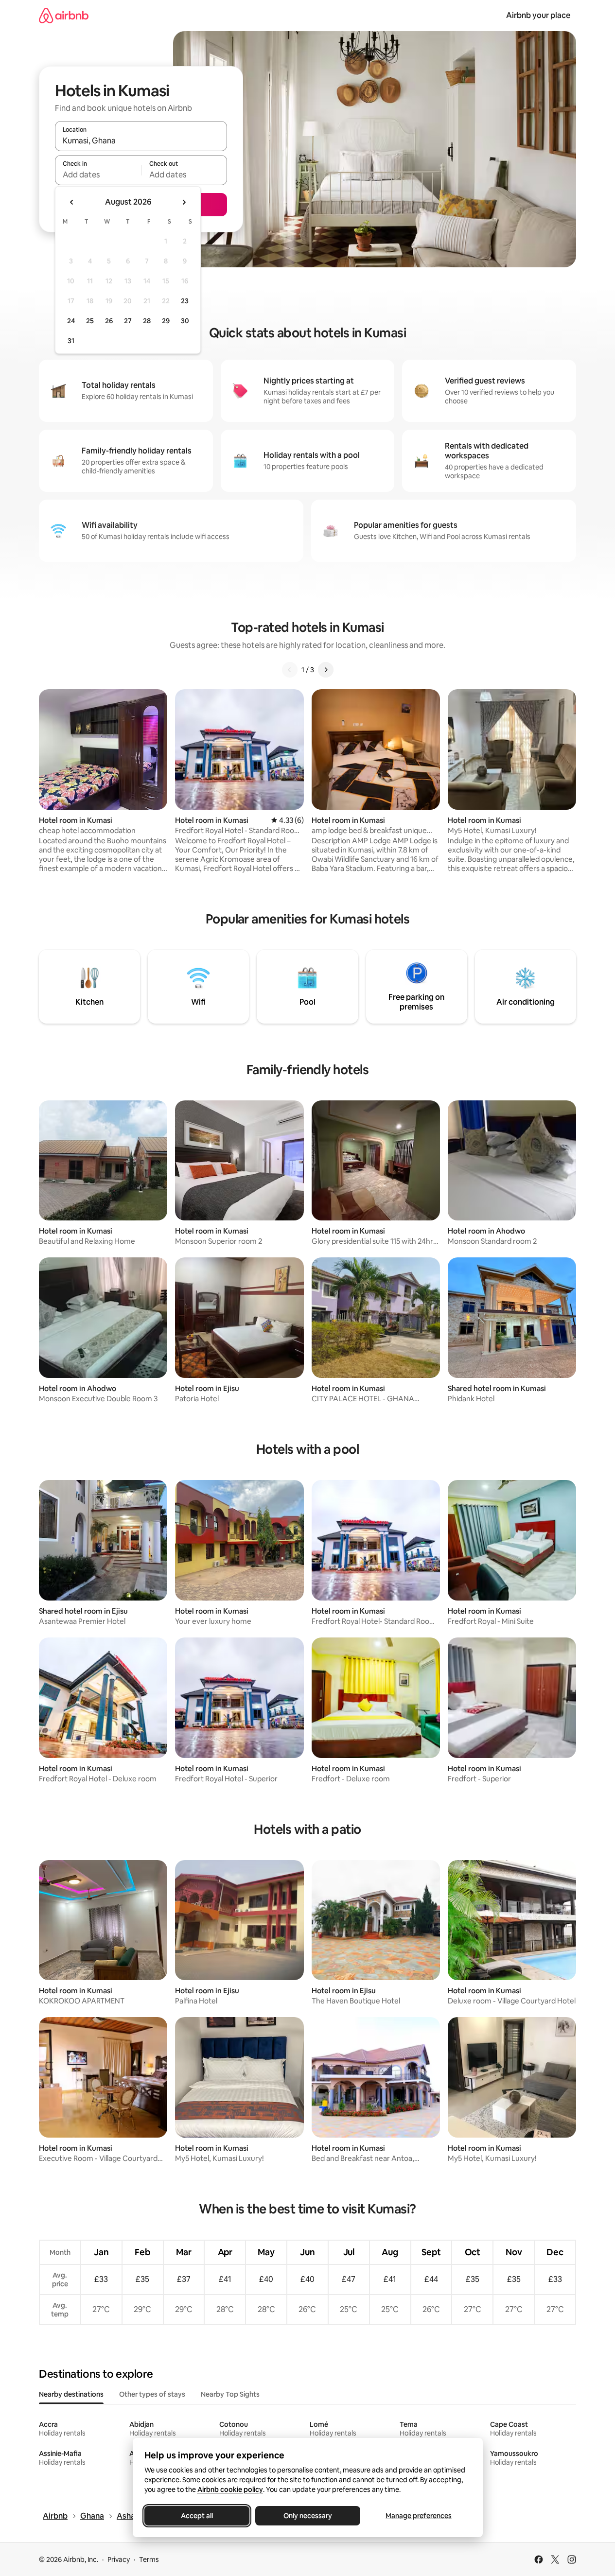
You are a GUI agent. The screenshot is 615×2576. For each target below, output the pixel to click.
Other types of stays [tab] (152, 2394)
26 (109, 321)
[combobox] (141, 140)
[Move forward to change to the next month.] (184, 202)
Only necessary (308, 2516)
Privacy (119, 2559)
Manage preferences (419, 2516)
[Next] (326, 670)
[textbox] (98, 174)
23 (185, 301)
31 (71, 341)
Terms (149, 2559)
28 (147, 321)
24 (71, 321)
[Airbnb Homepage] (64, 15)
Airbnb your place (538, 15)
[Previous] (290, 670)
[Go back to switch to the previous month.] (72, 202)
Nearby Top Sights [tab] (230, 2394)
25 (90, 321)
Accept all (197, 2516)
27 (128, 321)
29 (166, 321)
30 (185, 321)
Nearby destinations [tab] (71, 2394)
